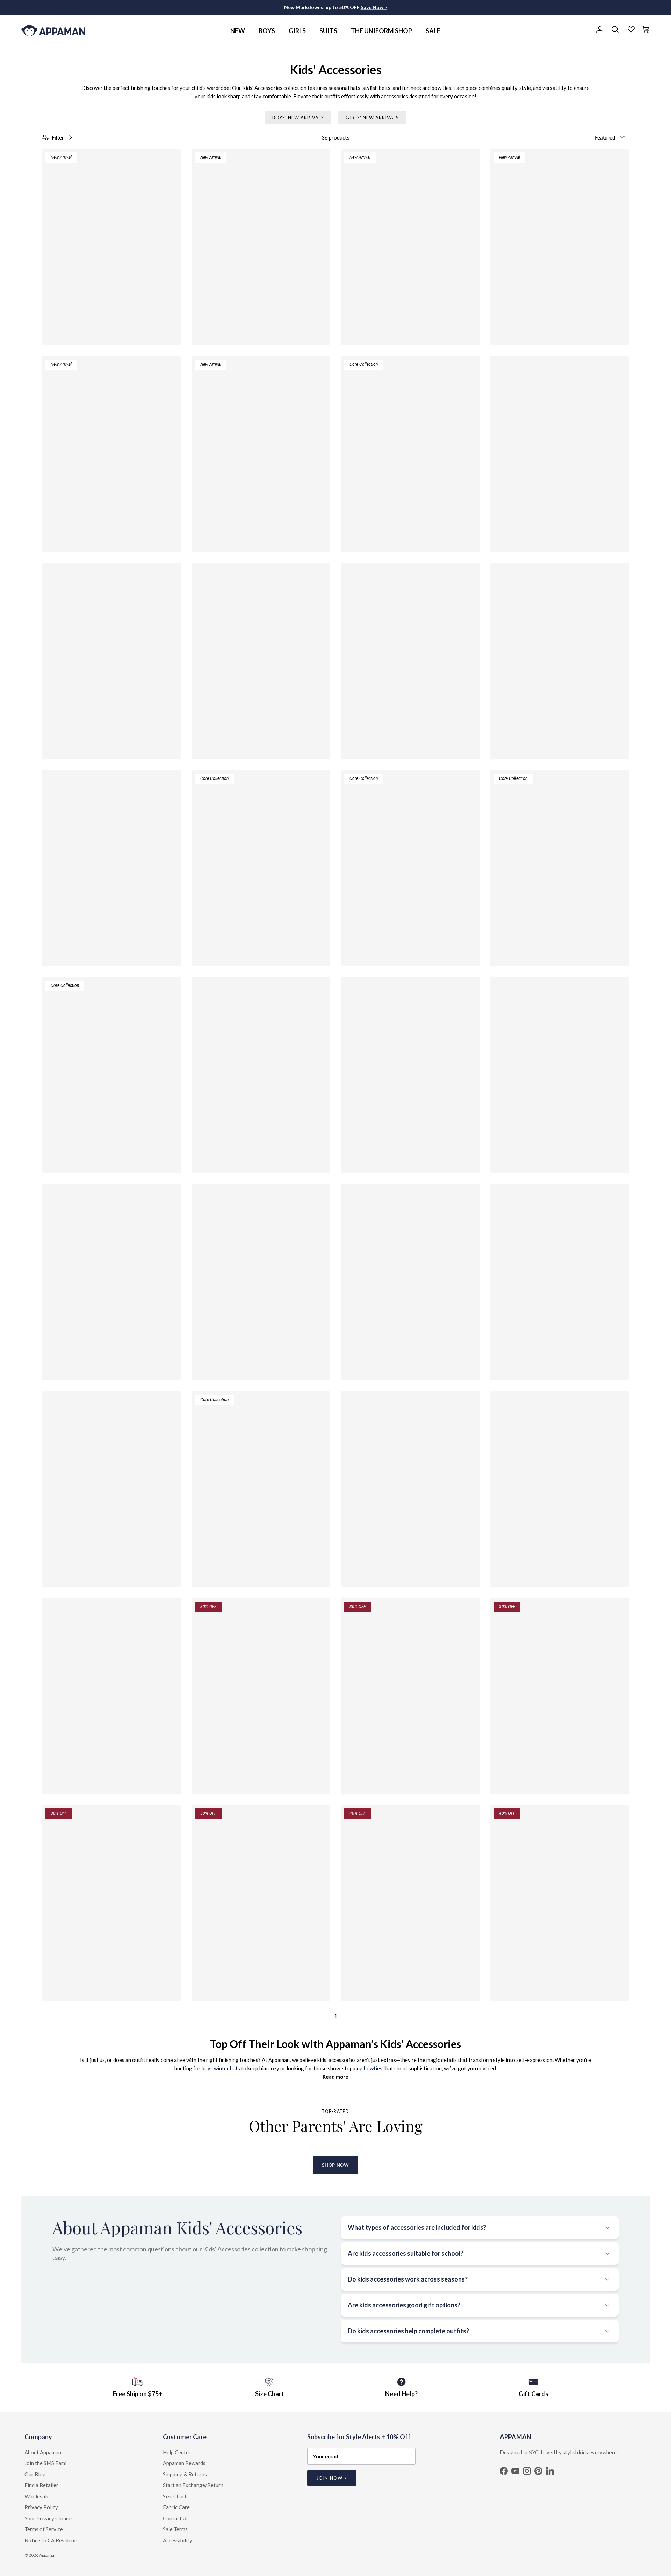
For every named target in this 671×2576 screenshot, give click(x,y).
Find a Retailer (41, 2485)
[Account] (598, 30)
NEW (238, 31)
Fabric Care (176, 2507)
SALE (433, 31)
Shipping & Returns (185, 2474)
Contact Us (176, 2518)
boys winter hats (221, 2068)
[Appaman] (53, 30)
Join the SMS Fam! (46, 2463)
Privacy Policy (41, 2507)
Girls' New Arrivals (372, 118)
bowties (373, 2068)
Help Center (177, 2452)
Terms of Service (44, 2529)
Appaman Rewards (184, 2463)
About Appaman (43, 2452)
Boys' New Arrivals (298, 118)
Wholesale (37, 2496)
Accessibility (178, 2540)
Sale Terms (175, 2529)
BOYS (267, 31)
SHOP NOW (335, 2165)
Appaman (48, 2555)
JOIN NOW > (331, 2478)
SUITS (328, 31)
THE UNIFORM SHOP (381, 31)
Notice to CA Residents (52, 2540)
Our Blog (35, 2474)
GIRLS (297, 31)
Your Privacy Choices (49, 2518)
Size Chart (175, 2496)
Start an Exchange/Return (193, 2485)
